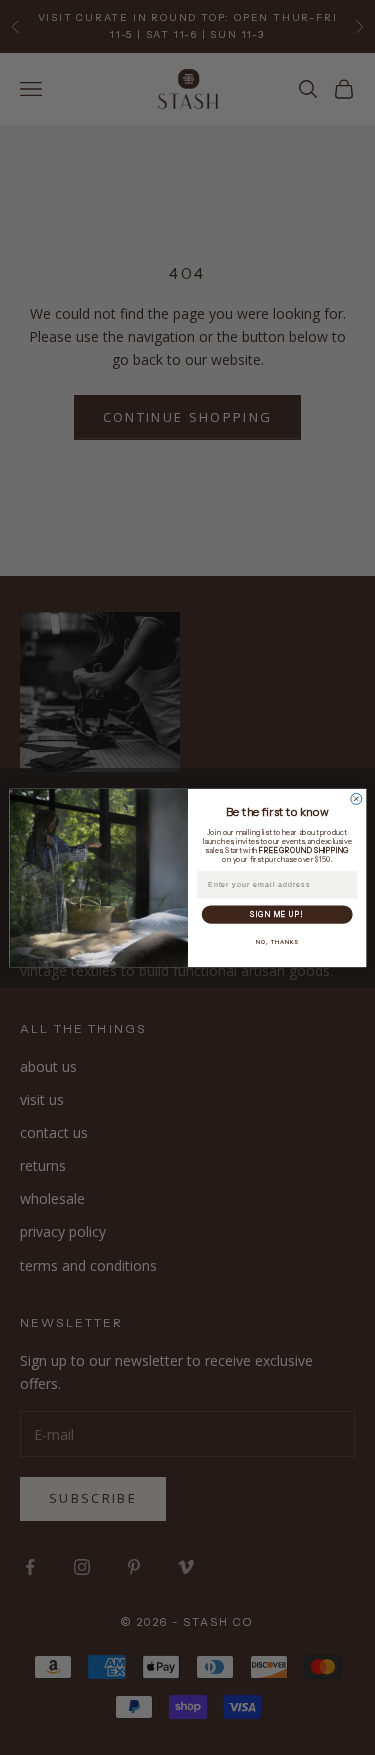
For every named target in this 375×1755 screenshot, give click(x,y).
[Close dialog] (355, 798)
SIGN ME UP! (277, 914)
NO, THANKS (277, 941)
